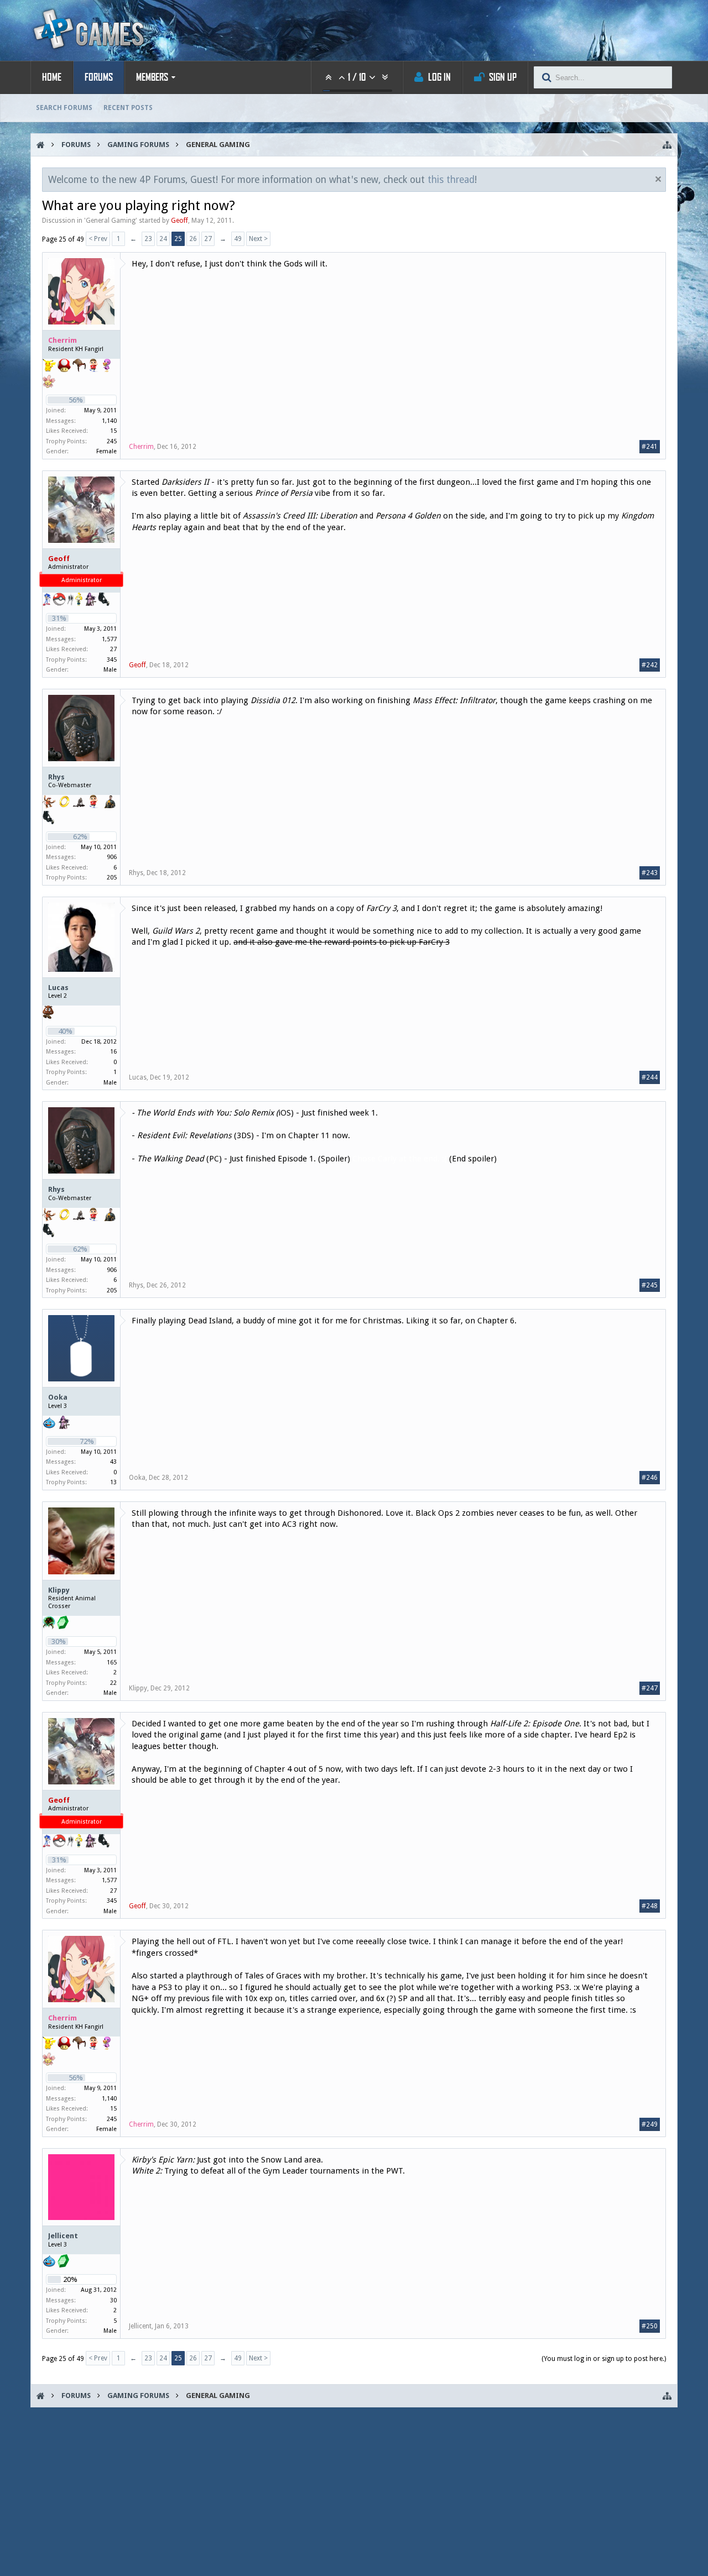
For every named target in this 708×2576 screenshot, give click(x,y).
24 (163, 239)
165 (112, 1663)
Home (52, 77)
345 (112, 660)
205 (112, 878)
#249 (650, 2124)
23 (148, 239)
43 (113, 1462)
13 (113, 1482)
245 (112, 441)
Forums (99, 77)
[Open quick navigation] (667, 145)
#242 (650, 665)
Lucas (58, 988)
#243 (650, 873)
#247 (650, 1688)
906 (112, 857)
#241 (650, 447)
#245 (650, 1285)
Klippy (59, 1590)
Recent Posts (128, 108)
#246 (650, 1478)
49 (238, 239)
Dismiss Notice (658, 179)
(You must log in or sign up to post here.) (604, 2359)
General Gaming (111, 221)
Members (152, 77)
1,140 (109, 421)
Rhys (56, 777)
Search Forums (64, 108)
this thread (451, 180)
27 (208, 239)
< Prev (98, 239)
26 (193, 239)
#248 (650, 1906)
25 (178, 239)
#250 (650, 2326)
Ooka (58, 1397)
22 (113, 1683)
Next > (258, 239)
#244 (650, 1077)
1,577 (109, 639)
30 (113, 2300)
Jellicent (63, 2236)
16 (113, 1052)
